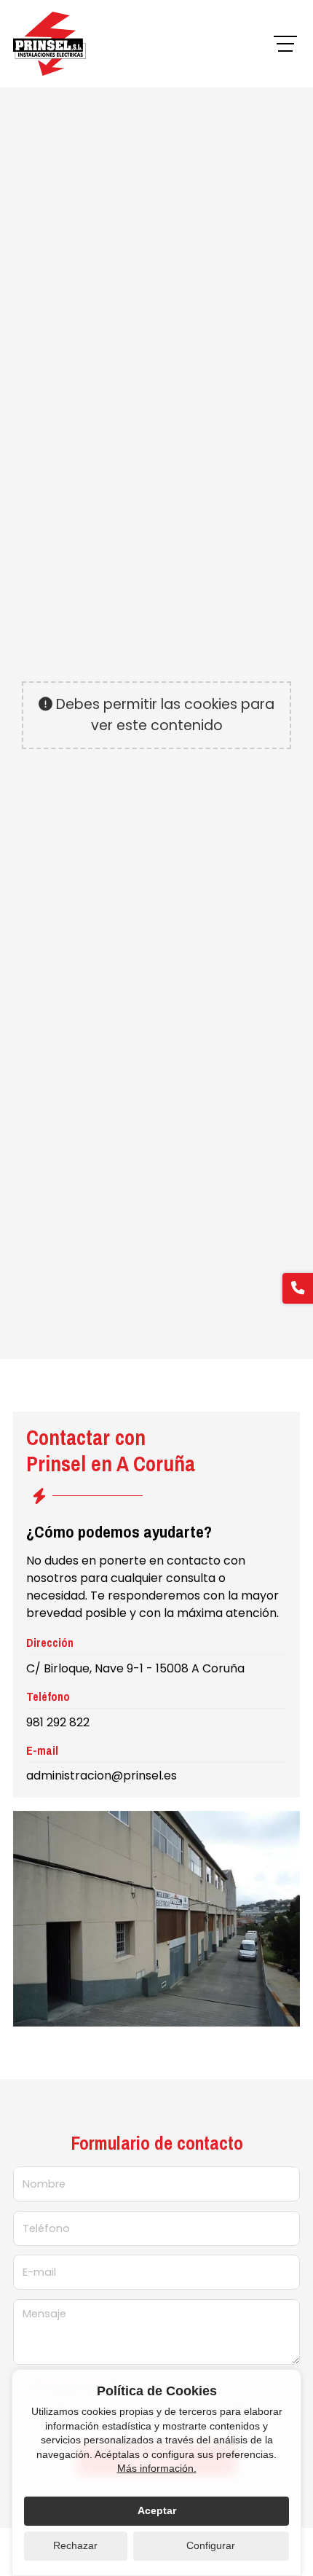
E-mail (39, 2272)
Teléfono (46, 2228)
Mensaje (44, 2314)
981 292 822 (58, 1722)
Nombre (44, 2184)
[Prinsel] (49, 44)
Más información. (157, 2468)
